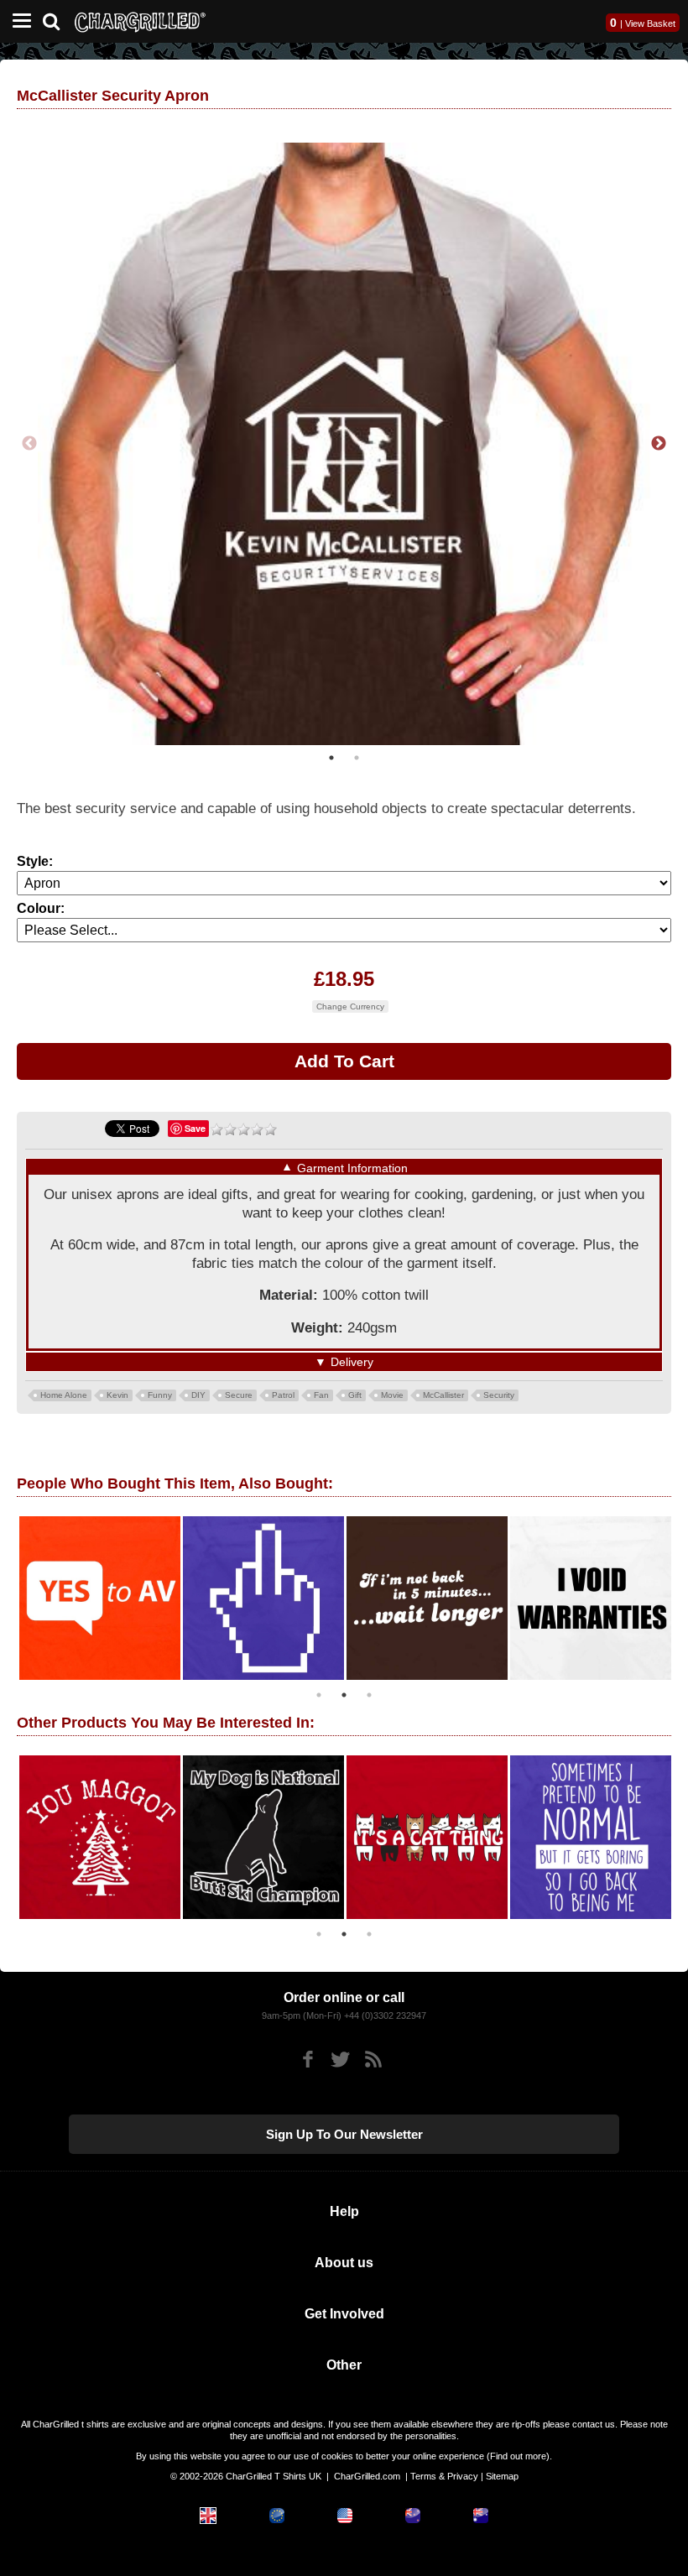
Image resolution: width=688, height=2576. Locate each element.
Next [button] (659, 444)
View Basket (650, 23)
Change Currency (350, 1006)
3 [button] (369, 1695)
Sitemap (502, 2476)
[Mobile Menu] (18, 21)
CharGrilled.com (367, 2476)
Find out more (518, 2456)
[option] (344, 444)
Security (499, 1395)
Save (195, 1128)
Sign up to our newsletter (344, 2134)
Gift (355, 1395)
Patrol (283, 1395)
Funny (160, 1395)
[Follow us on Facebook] (308, 2060)
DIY (198, 1395)
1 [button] (331, 758)
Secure (239, 1395)
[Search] (57, 20)
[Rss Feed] (373, 2060)
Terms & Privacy (444, 2476)
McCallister (443, 1395)
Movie (392, 1395)
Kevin (117, 1395)
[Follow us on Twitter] (340, 2060)
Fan (321, 1395)
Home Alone (64, 1395)
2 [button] (357, 758)
